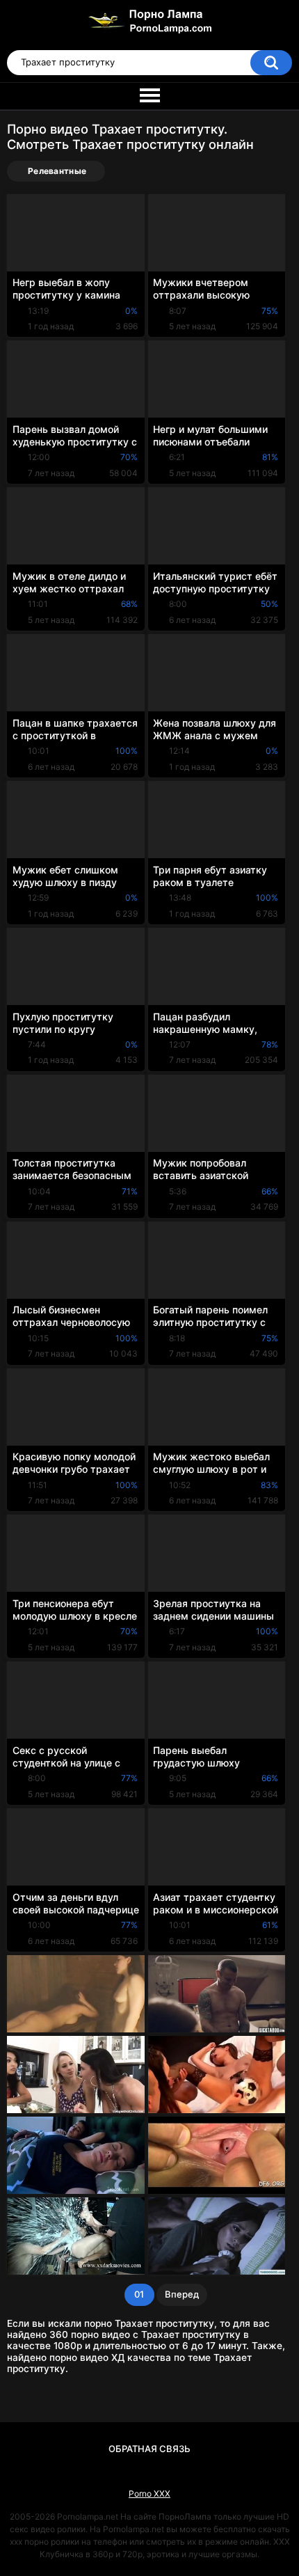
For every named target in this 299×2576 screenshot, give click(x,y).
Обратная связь (149, 2449)
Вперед (182, 2294)
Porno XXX (149, 2494)
